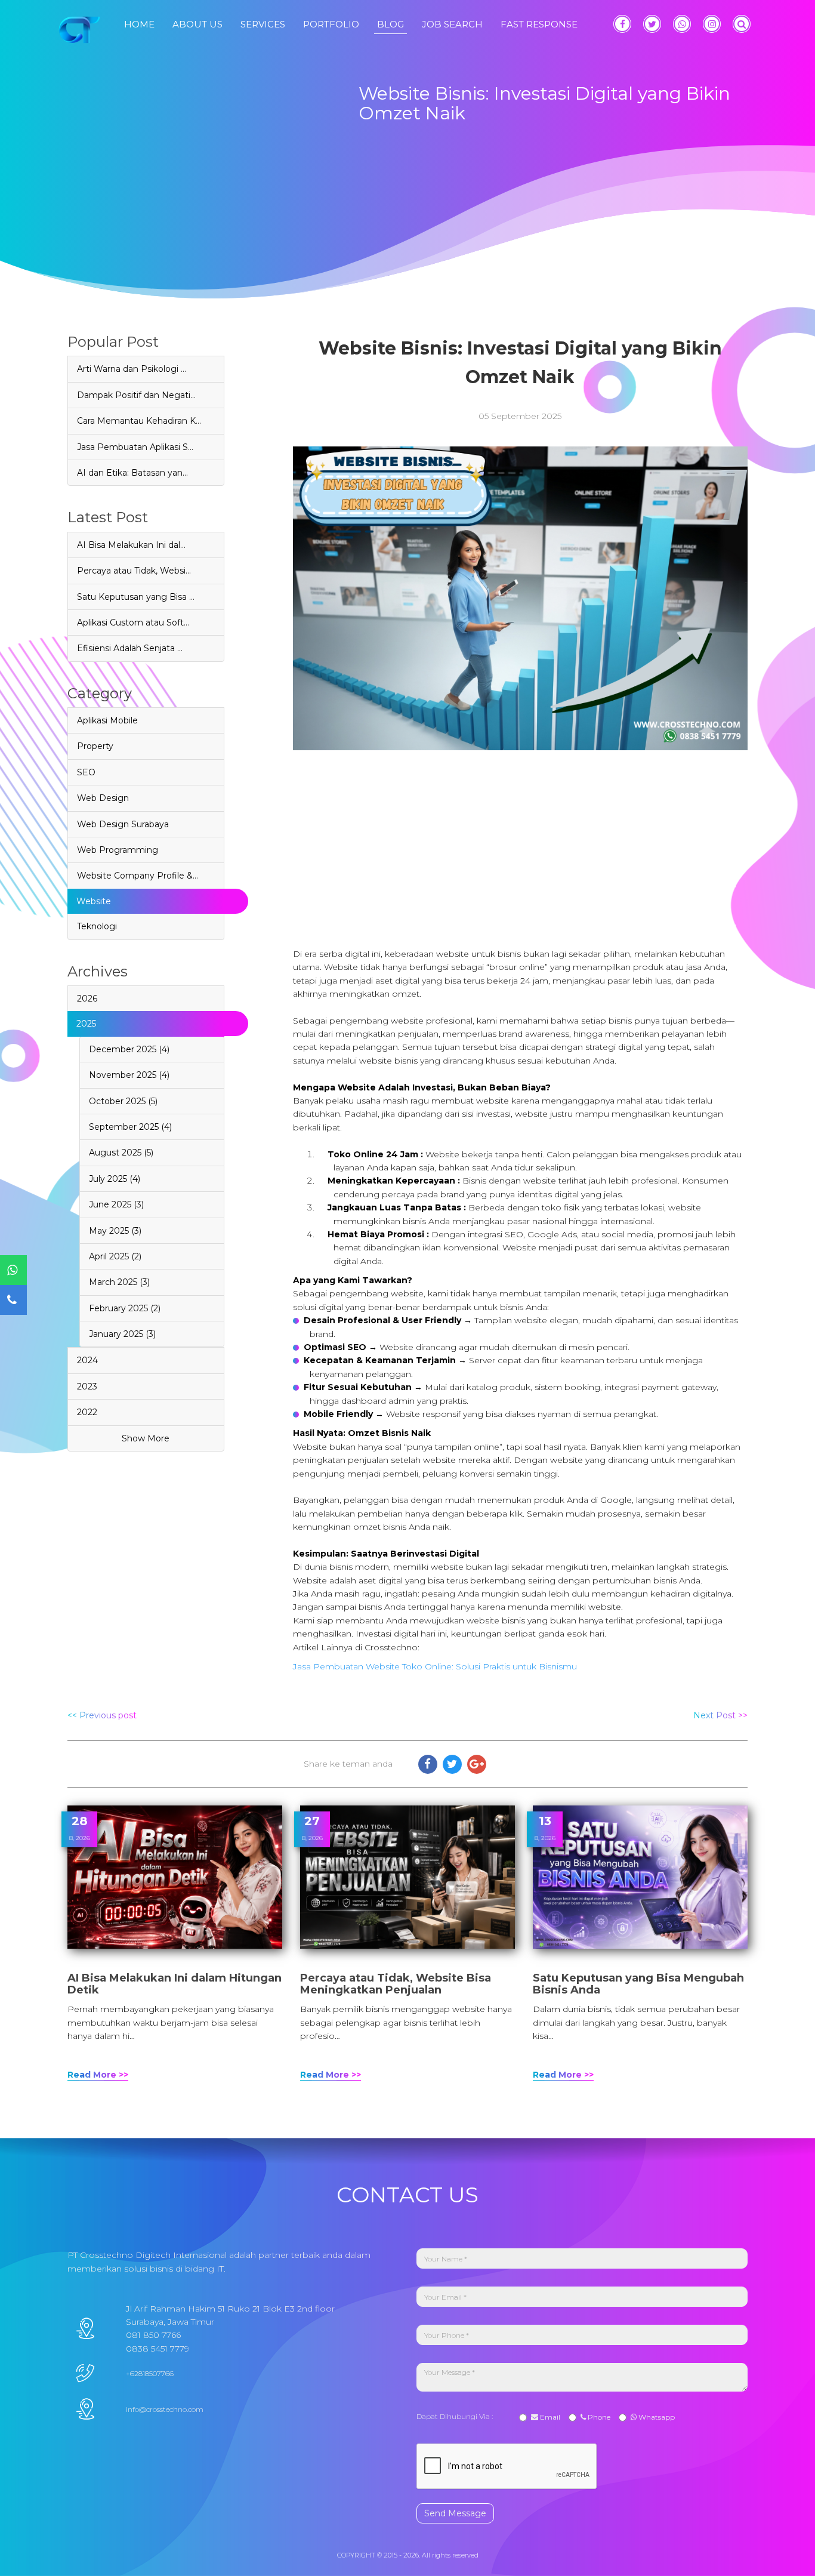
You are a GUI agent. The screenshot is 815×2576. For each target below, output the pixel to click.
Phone (598, 2417)
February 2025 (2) (125, 1308)
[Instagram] (712, 24)
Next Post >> (720, 1715)
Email (549, 2417)
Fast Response (539, 24)
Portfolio (331, 24)
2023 (87, 1386)
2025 (86, 1024)
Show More (146, 1438)
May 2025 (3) (115, 1231)
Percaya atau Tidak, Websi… (134, 571)
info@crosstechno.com (165, 2409)
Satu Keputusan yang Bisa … (136, 597)
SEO (86, 772)
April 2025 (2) (115, 1256)
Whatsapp (656, 2417)
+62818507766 (150, 2373)
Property (95, 746)
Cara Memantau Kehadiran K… (139, 421)
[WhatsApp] (682, 24)
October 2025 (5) (123, 1101)
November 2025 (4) (129, 1075)
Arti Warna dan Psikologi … (132, 369)
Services (263, 24)
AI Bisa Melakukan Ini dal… (131, 545)
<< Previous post (102, 1715)
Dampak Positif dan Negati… (136, 395)
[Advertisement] (521, 834)
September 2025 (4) (130, 1127)
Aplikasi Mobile (107, 720)
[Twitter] (652, 24)
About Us (197, 24)
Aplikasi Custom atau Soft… (133, 623)
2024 (87, 1360)
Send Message (455, 2513)
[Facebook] (622, 24)
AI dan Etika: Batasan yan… (132, 473)
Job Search (452, 24)
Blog (390, 24)
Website (94, 901)
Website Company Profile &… (138, 876)
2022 (87, 1412)
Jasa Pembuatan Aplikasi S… (135, 447)
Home (139, 24)
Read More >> (98, 2075)
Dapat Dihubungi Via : (456, 2416)
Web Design (103, 798)
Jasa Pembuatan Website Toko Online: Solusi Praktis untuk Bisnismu (435, 1666)
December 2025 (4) (129, 1049)
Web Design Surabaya (123, 824)
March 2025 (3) (119, 1282)
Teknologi (97, 926)
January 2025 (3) (122, 1334)
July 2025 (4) (115, 1179)
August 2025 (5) (121, 1153)
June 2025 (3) (116, 1204)
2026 (87, 999)
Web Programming (118, 850)
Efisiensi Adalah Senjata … (130, 648)
